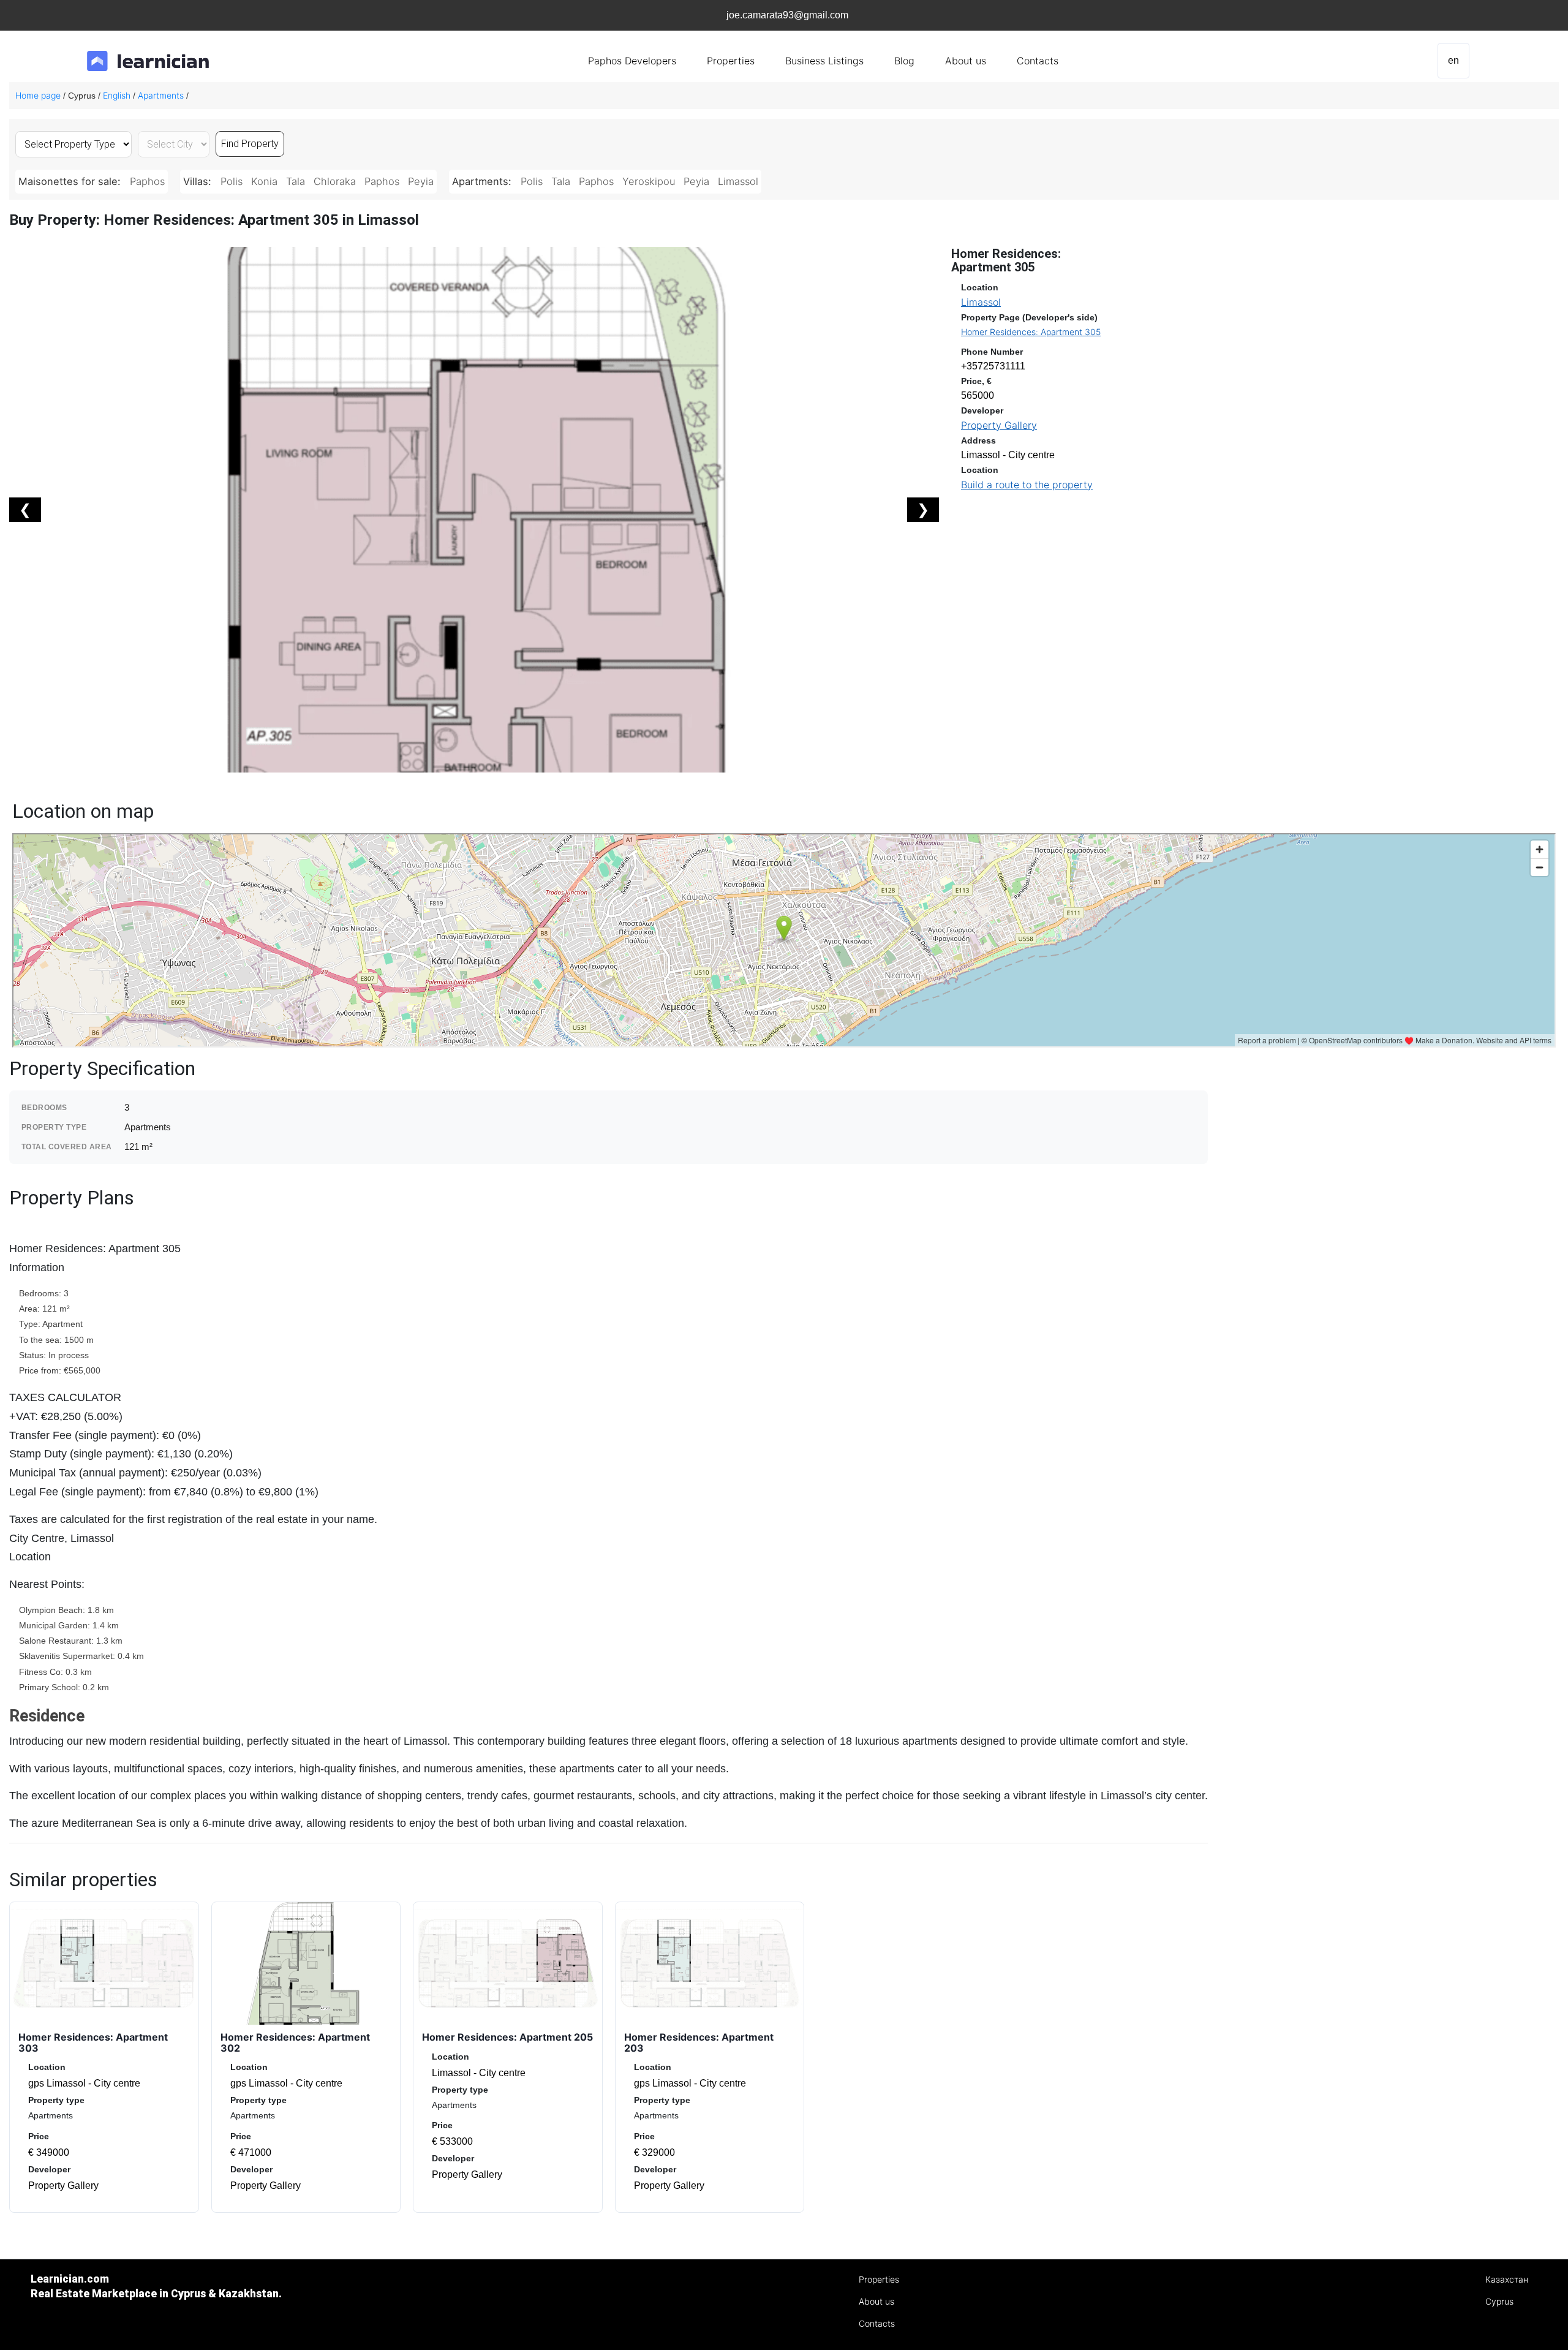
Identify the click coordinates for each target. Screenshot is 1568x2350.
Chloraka (335, 181)
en (1453, 60)
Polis (232, 181)
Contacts (1038, 61)
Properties (731, 61)
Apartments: (483, 181)
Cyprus (1499, 2301)
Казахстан (1507, 2279)
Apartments (161, 95)
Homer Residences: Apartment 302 (295, 2042)
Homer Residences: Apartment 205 (507, 2037)
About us (966, 61)
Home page (38, 95)
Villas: (199, 181)
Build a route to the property (1027, 485)
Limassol (738, 181)
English (117, 95)
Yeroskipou (649, 181)
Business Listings (824, 61)
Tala (296, 181)
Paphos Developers (632, 61)
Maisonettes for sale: (71, 181)
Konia (264, 181)
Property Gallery (999, 425)
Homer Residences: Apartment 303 (93, 2042)
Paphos (147, 181)
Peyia (421, 181)
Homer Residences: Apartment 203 (699, 2042)
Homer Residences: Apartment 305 (1031, 332)
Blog (904, 61)
